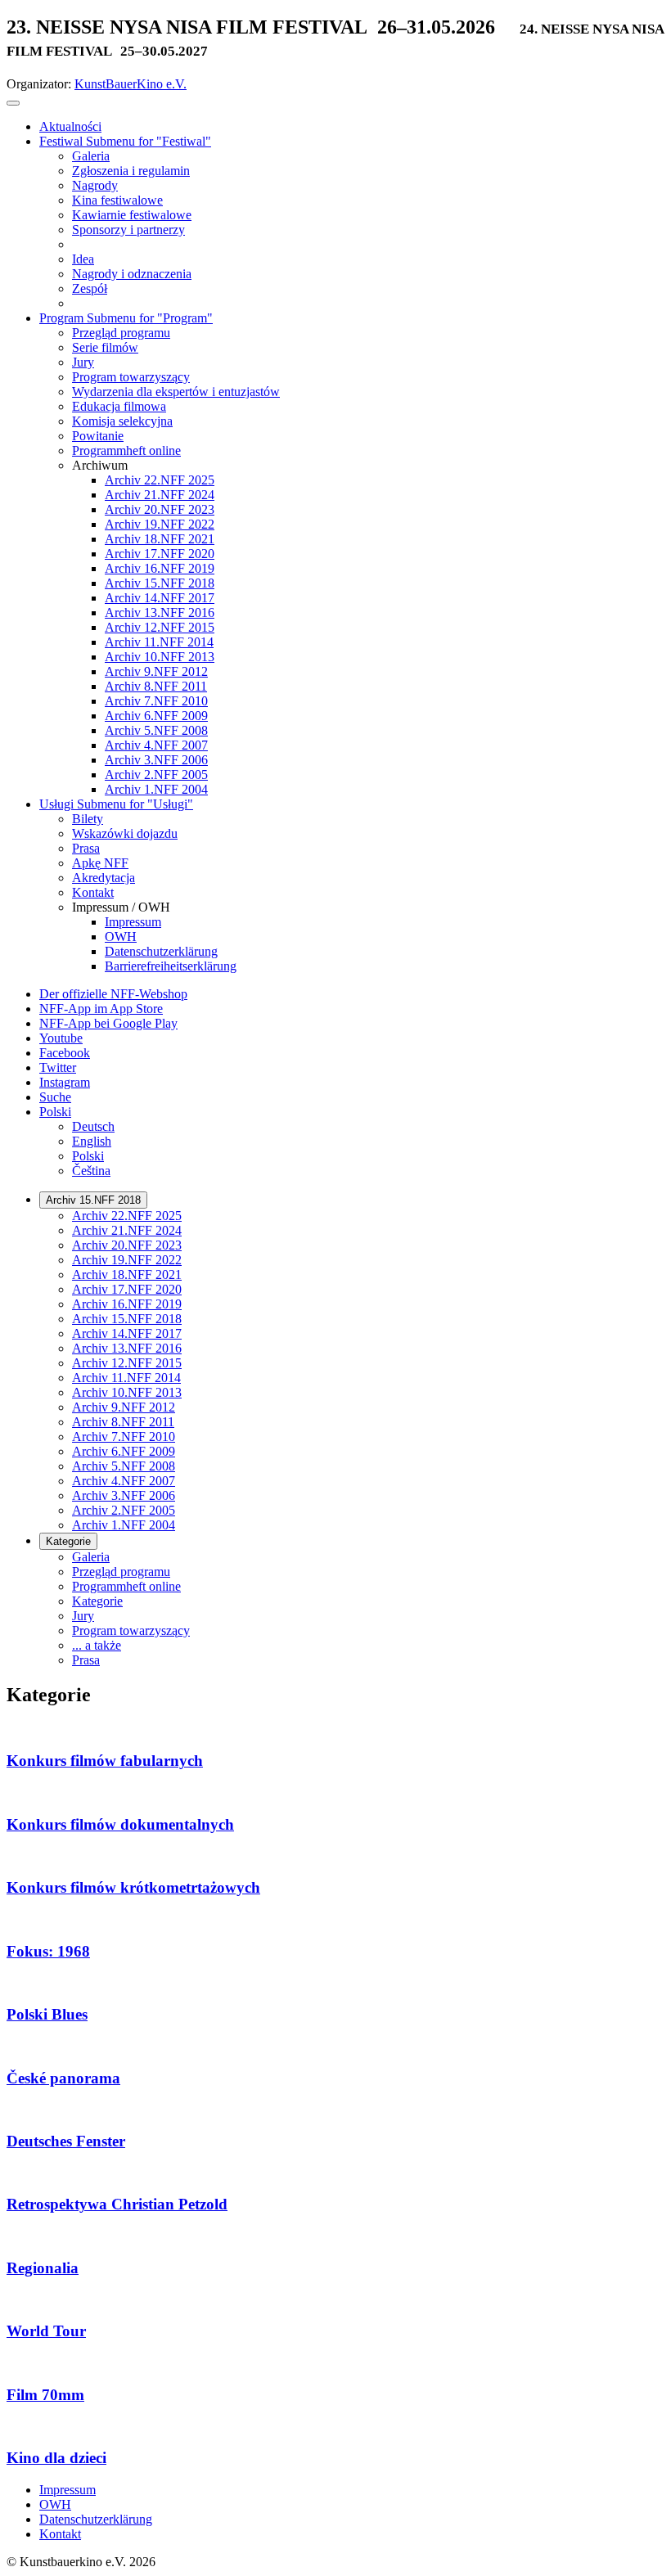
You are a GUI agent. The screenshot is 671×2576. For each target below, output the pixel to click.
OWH (55, 2504)
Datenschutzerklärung (96, 2519)
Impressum (68, 2490)
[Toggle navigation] (13, 103)
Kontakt (60, 2534)
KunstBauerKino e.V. (131, 84)
